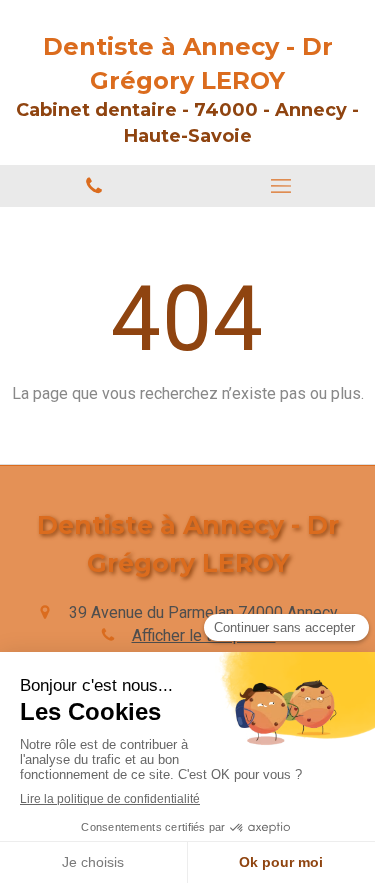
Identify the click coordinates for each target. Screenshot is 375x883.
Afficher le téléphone (204, 635)
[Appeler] (94, 186)
